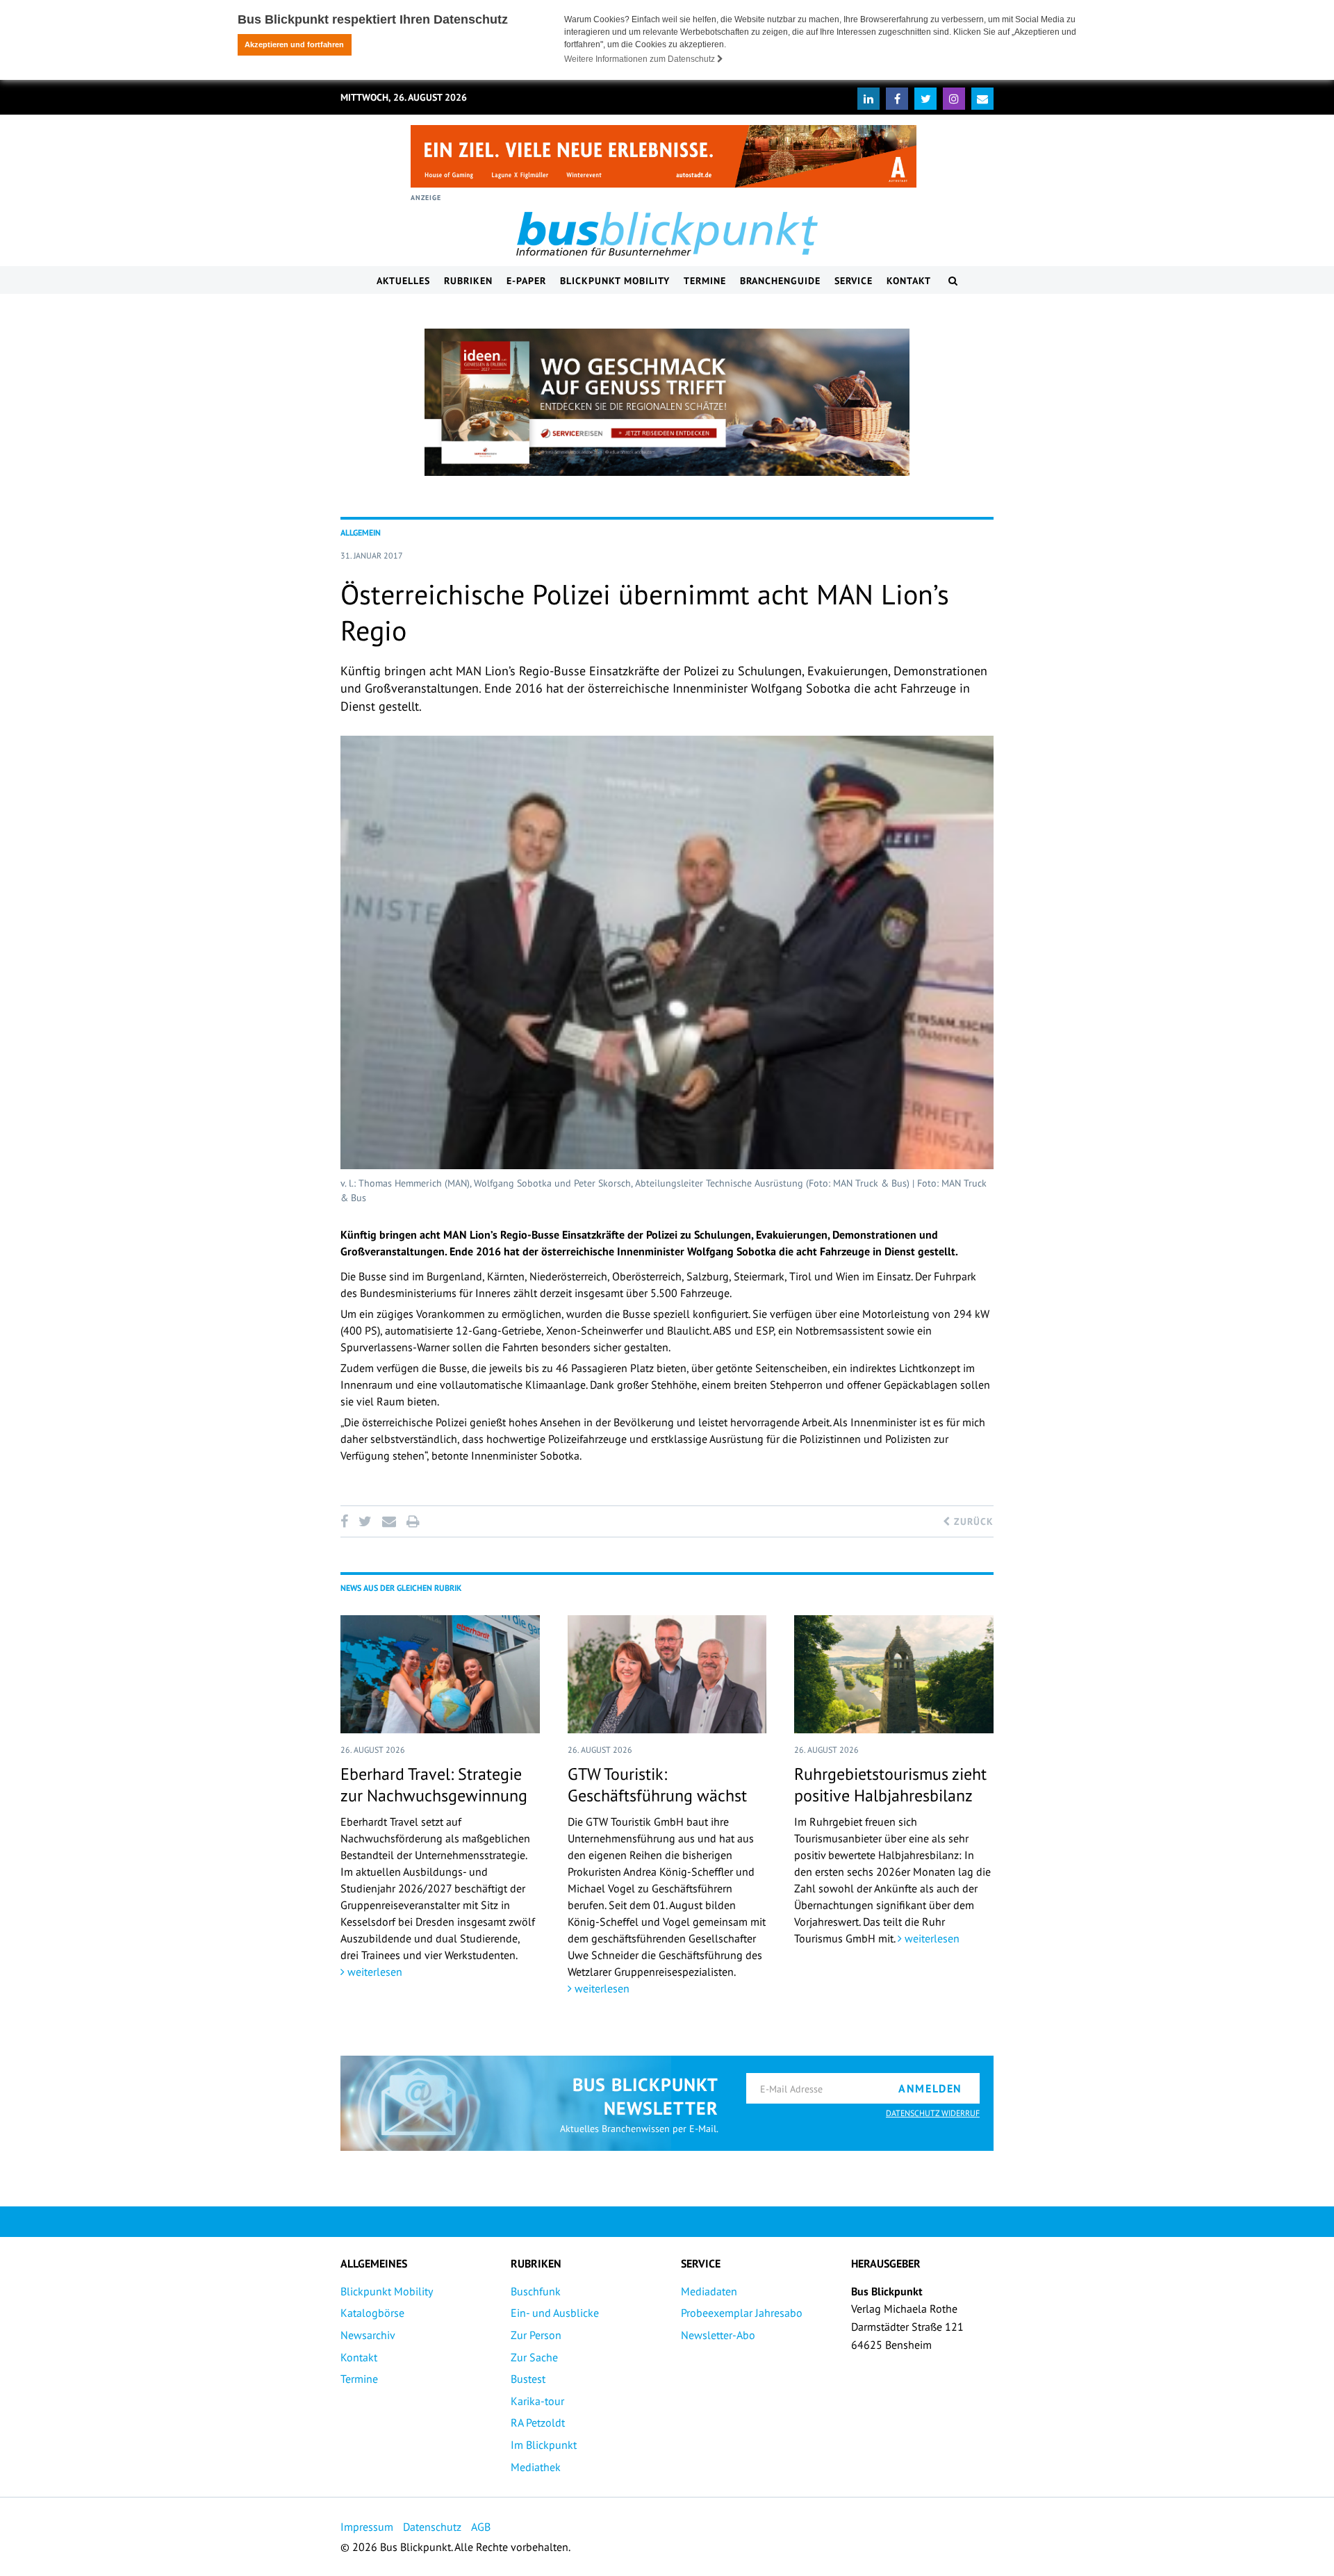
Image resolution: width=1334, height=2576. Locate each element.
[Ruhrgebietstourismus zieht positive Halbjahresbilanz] (894, 1674)
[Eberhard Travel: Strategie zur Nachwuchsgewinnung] (440, 1674)
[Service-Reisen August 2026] (667, 402)
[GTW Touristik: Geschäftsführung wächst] (667, 1674)
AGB (481, 2527)
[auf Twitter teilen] (365, 1521)
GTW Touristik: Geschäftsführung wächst (657, 1785)
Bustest (528, 2379)
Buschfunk (536, 2291)
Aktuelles (403, 281)
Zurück (972, 1521)
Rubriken (468, 281)
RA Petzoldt (538, 2422)
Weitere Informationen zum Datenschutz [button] (641, 59)
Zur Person (536, 2335)
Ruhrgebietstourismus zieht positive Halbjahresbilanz (890, 1785)
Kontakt (909, 281)
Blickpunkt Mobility (615, 281)
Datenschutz (432, 2527)
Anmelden (930, 2088)
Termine (705, 281)
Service (854, 281)
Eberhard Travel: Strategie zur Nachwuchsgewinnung (434, 1785)
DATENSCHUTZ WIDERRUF (933, 2113)
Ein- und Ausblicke (555, 2313)
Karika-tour (537, 2401)
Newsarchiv (368, 2335)
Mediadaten (709, 2291)
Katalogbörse (372, 2313)
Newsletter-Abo (718, 2335)
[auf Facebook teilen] (347, 1521)
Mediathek (536, 2467)
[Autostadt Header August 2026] (664, 156)
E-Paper (526, 281)
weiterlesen (373, 1972)
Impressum (367, 2527)
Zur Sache (534, 2357)
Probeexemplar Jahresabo (742, 2313)
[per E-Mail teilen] (389, 1521)
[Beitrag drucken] (413, 1521)
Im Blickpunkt (544, 2445)
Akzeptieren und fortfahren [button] (294, 44)
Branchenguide (780, 281)
